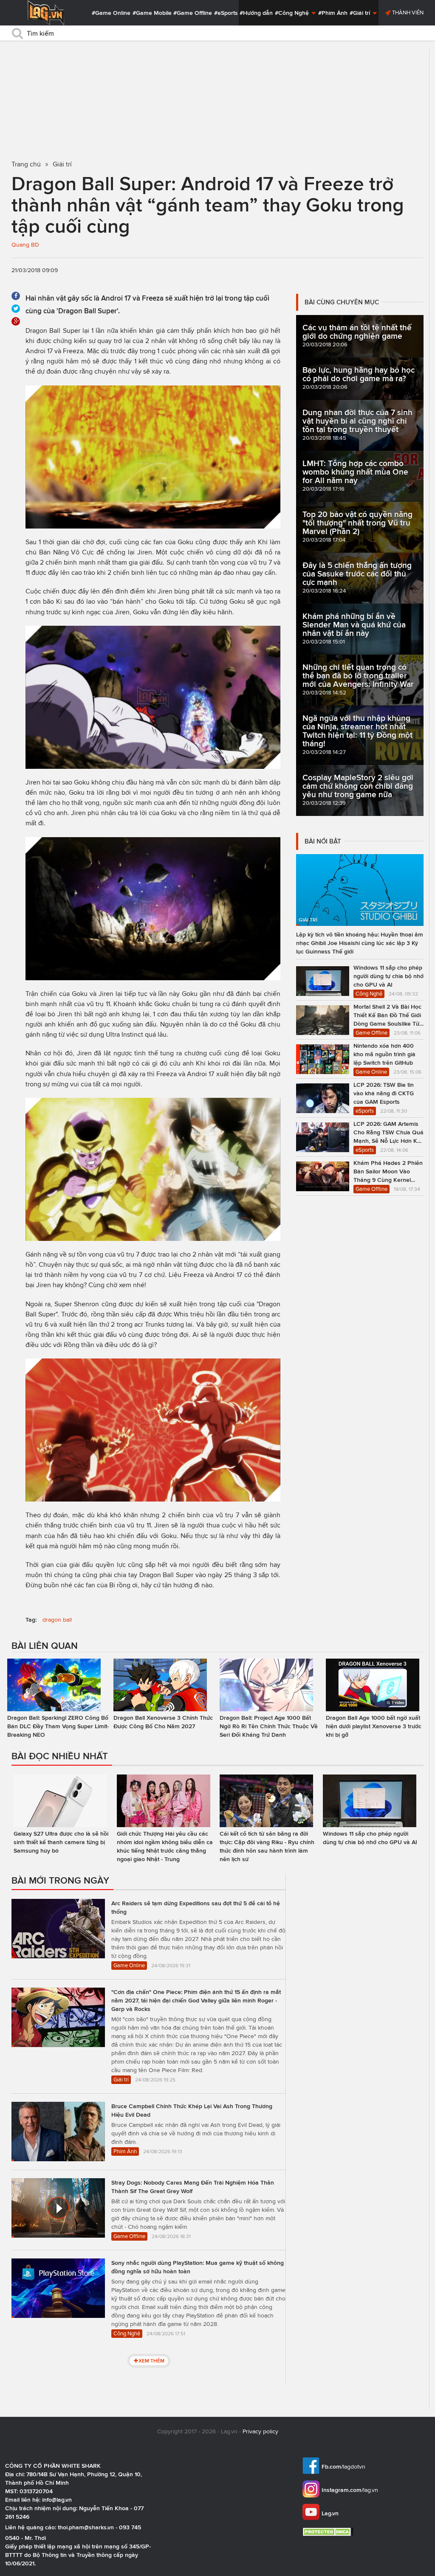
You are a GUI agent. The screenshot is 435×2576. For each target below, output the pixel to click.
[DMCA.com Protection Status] (329, 2532)
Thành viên (407, 13)
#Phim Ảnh (333, 13)
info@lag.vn (57, 2500)
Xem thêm (151, 2361)
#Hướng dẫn (256, 13)
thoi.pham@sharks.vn (86, 2527)
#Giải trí (361, 13)
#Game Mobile (152, 13)
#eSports (226, 13)
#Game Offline (193, 13)
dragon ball (57, 1620)
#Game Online (111, 13)
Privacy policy (260, 2431)
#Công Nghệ (293, 13)
